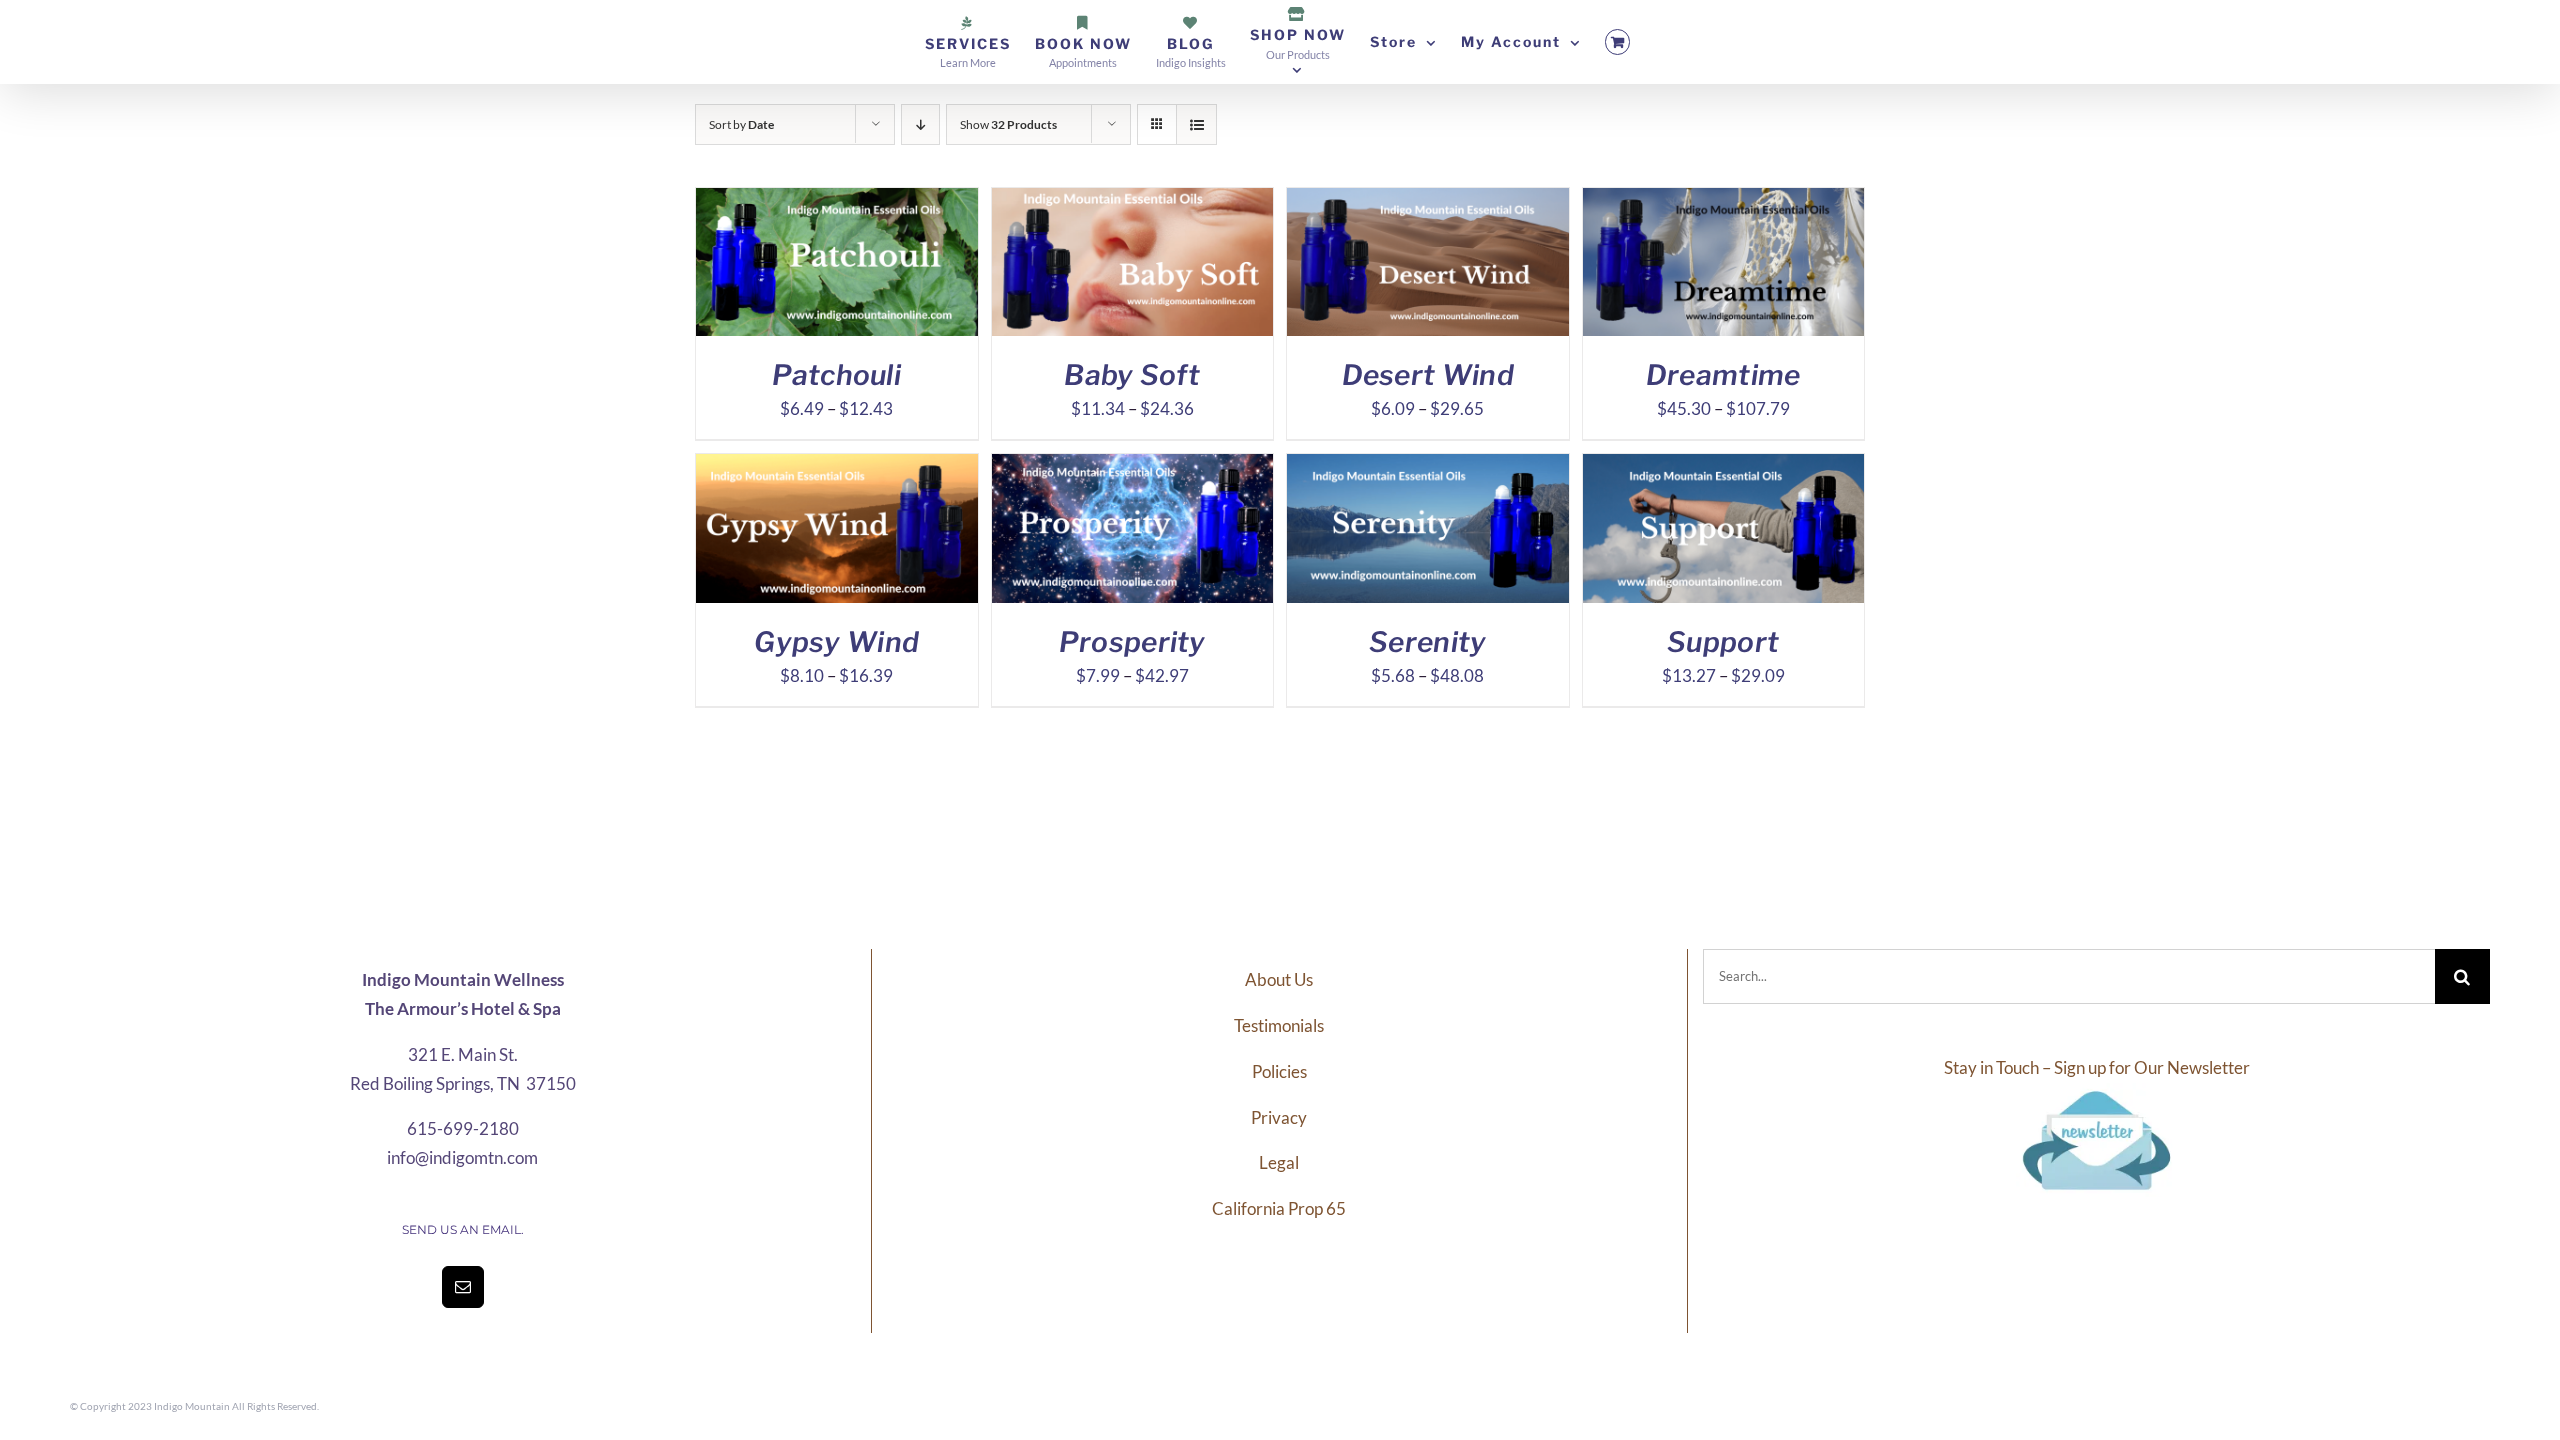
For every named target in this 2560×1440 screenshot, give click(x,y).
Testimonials (1279, 1025)
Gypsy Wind (836, 642)
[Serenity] (1428, 467)
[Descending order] (920, 124)
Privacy (1279, 1117)
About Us (1279, 979)
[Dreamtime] (1724, 201)
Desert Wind (1428, 375)
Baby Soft (1132, 375)
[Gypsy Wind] (837, 467)
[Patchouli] (837, 201)
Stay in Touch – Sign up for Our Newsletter (2097, 1067)
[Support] (1724, 467)
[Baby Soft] (1133, 201)
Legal (1279, 1162)
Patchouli (836, 375)
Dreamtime (1723, 375)
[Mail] (463, 1287)
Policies (1279, 1071)
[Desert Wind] (1428, 201)
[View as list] (1196, 124)
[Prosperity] (1133, 467)
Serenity (1427, 642)
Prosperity (1132, 642)
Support (1723, 642)
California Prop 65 (1279, 1208)
